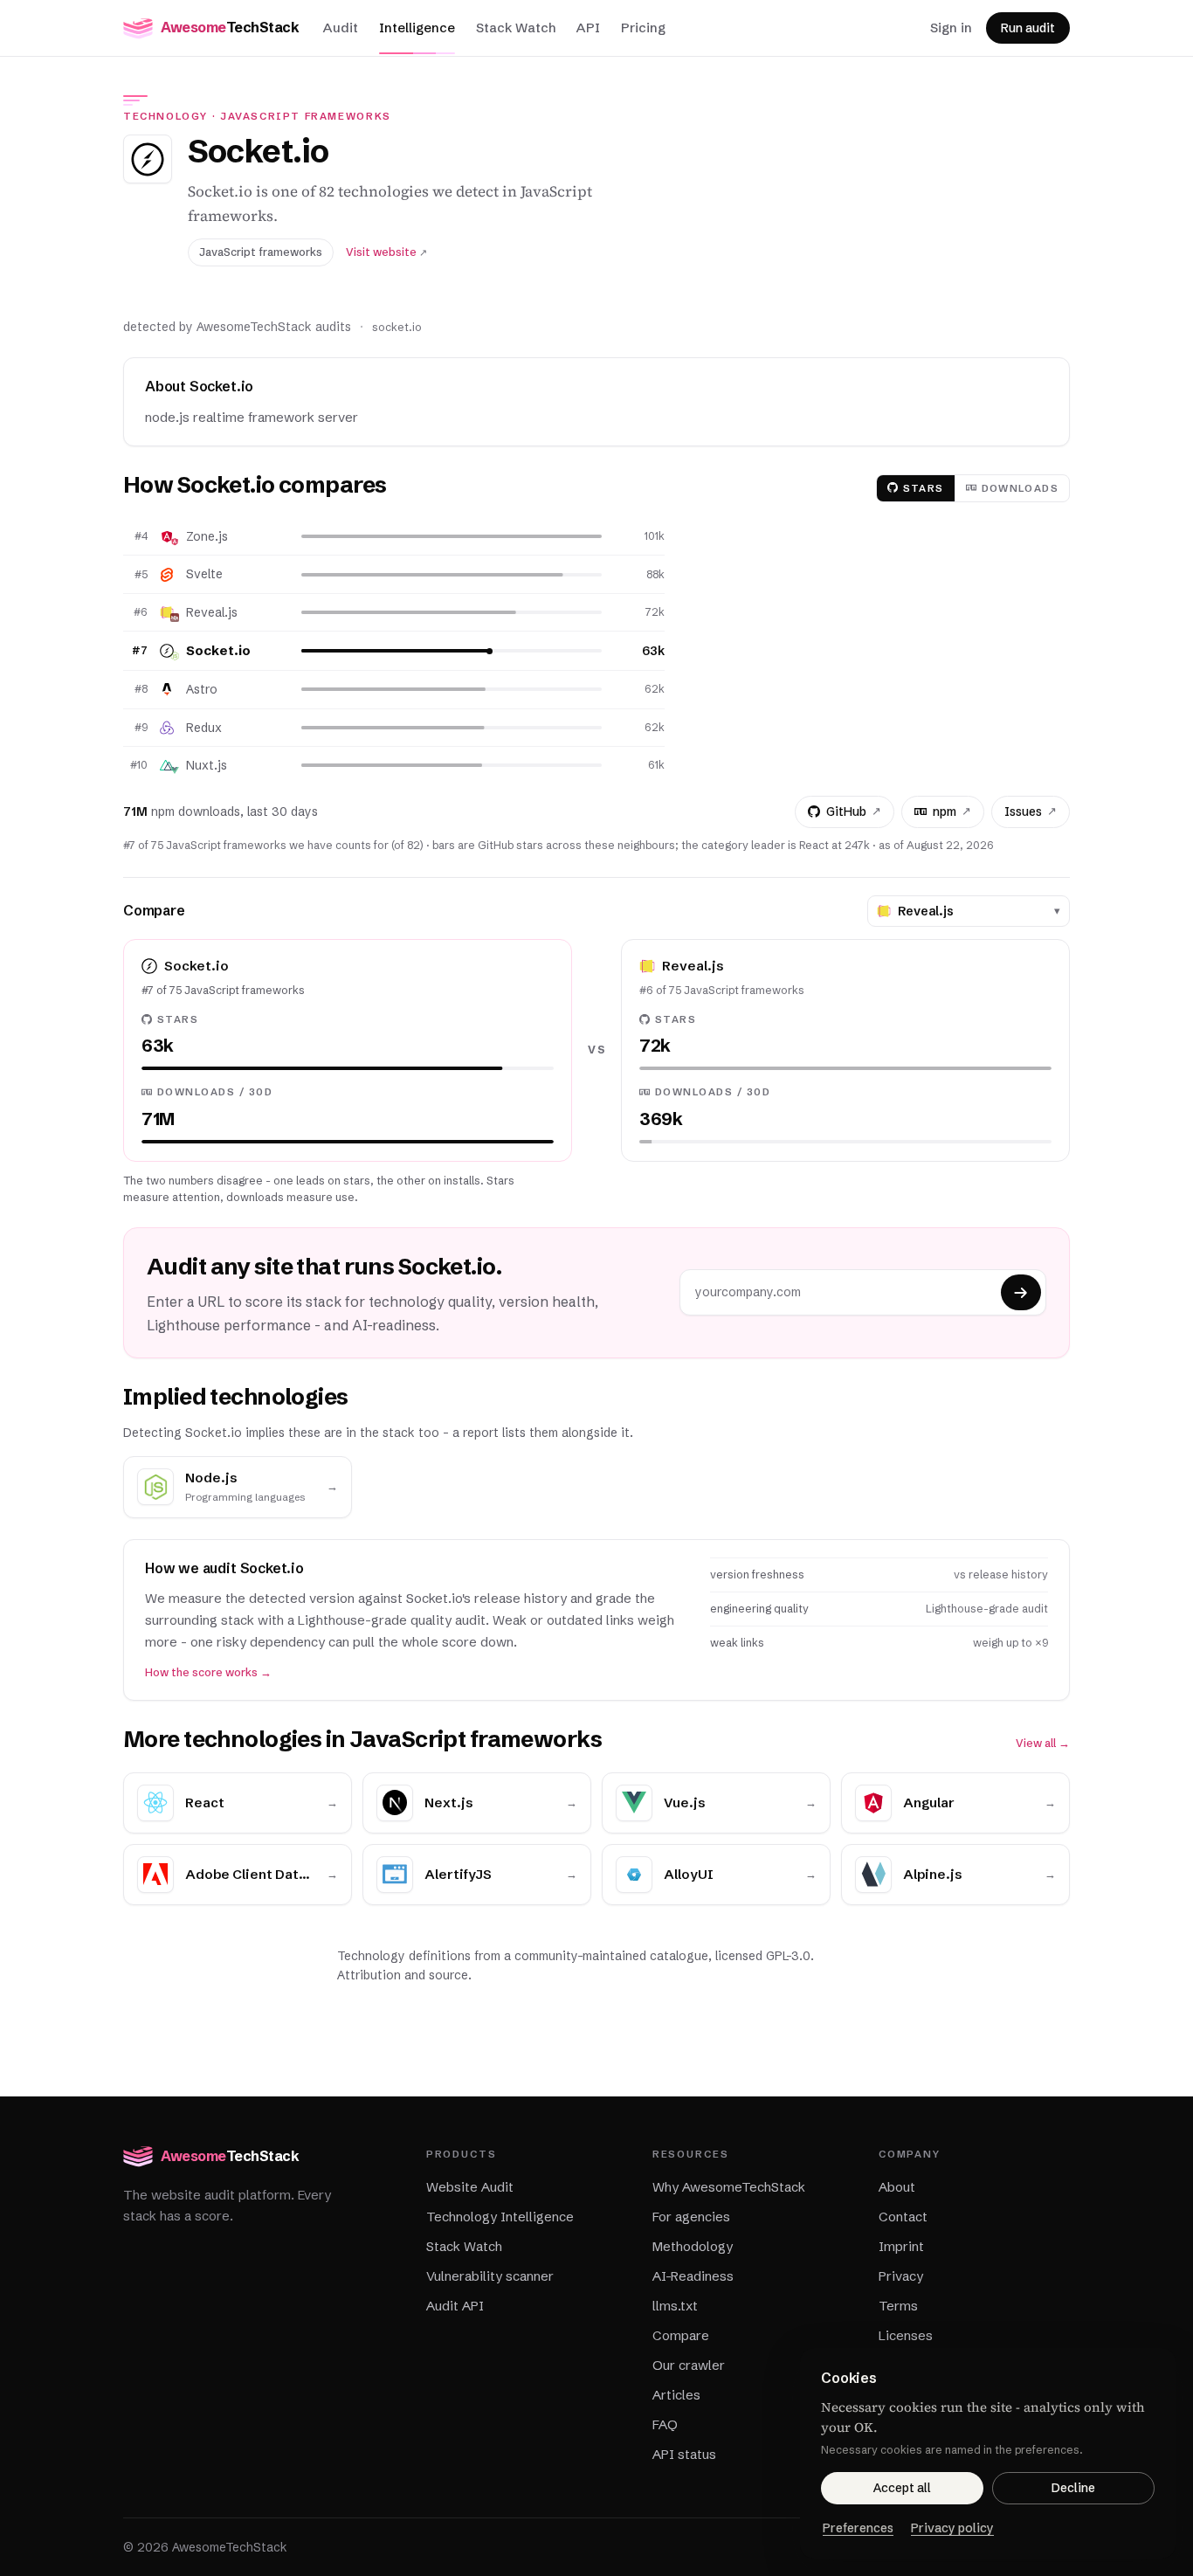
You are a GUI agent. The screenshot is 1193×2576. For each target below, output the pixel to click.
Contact (903, 2217)
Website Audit (470, 2187)
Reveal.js (212, 612)
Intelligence (417, 28)
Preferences (858, 2528)
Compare (681, 2335)
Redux (204, 728)
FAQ (665, 2424)
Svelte (204, 574)
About (897, 2187)
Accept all (902, 2488)
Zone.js (207, 536)
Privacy (901, 2276)
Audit (341, 28)
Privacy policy (952, 2528)
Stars (924, 488)
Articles (676, 2395)
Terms (898, 2306)
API (588, 28)
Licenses (906, 2335)
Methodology (693, 2246)
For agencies (691, 2217)
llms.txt (675, 2306)
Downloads (1020, 488)
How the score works (208, 1672)
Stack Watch (516, 28)
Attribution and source (403, 1975)
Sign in (951, 28)
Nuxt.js (207, 765)
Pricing (643, 28)
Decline (1073, 2488)
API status (684, 2454)
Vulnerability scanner (490, 2276)
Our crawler (689, 2365)
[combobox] (972, 911)
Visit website (386, 252)
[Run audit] (1021, 1292)
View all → (1043, 1743)
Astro (202, 689)
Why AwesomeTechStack (729, 2187)
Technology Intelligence (500, 2217)
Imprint (901, 2246)
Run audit (1028, 28)
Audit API (455, 2306)
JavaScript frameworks (306, 116)
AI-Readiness (693, 2276)
